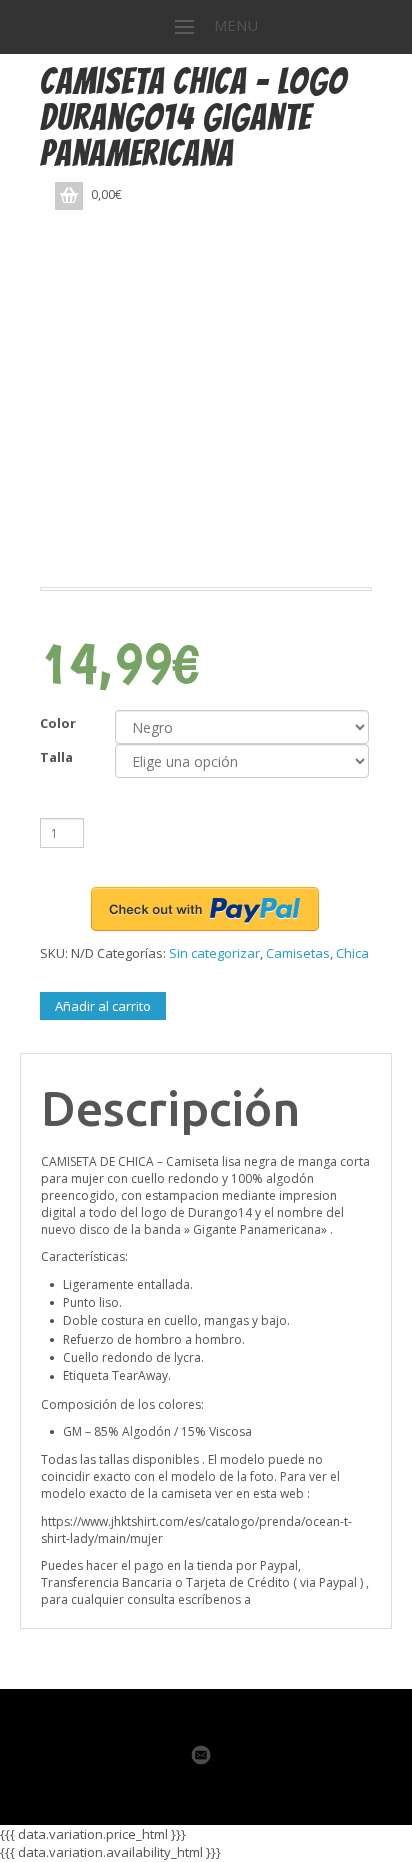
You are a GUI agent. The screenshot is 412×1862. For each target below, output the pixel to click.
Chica (352, 953)
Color (58, 723)
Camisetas (298, 953)
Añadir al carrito (103, 1006)
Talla (56, 757)
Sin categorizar (214, 953)
